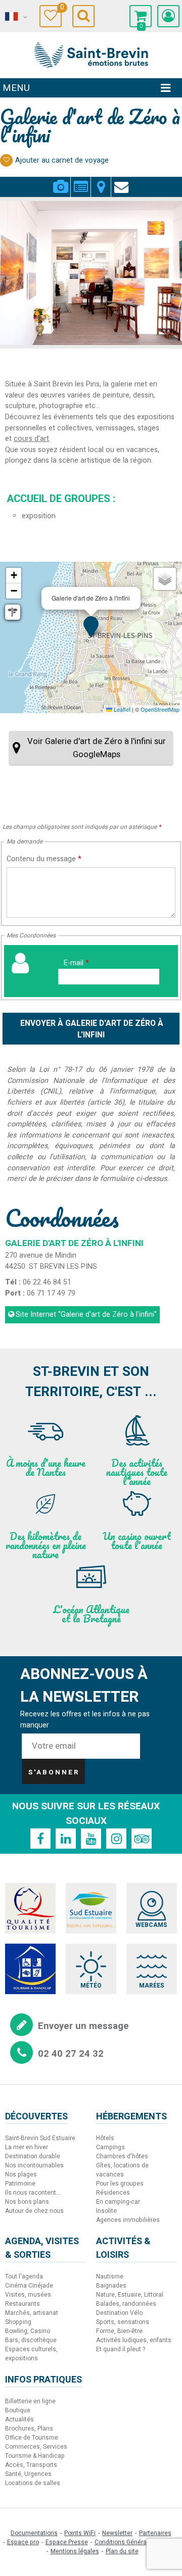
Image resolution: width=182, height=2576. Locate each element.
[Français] (15, 17)
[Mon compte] (168, 16)
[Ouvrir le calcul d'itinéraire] (13, 612)
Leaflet (121, 709)
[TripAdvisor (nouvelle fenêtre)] (142, 1839)
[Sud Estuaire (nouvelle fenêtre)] (91, 1908)
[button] (141, 16)
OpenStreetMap (160, 709)
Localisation (101, 181)
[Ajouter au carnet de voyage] (6, 160)
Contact (121, 181)
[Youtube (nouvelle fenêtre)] (91, 1839)
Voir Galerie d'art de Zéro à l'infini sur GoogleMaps (97, 748)
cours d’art (31, 439)
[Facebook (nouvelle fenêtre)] (40, 1839)
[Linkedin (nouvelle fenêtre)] (66, 1839)
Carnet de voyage (61, 9)
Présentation (81, 181)
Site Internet (86, 1315)
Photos (60, 181)
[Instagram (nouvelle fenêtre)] (116, 1839)
